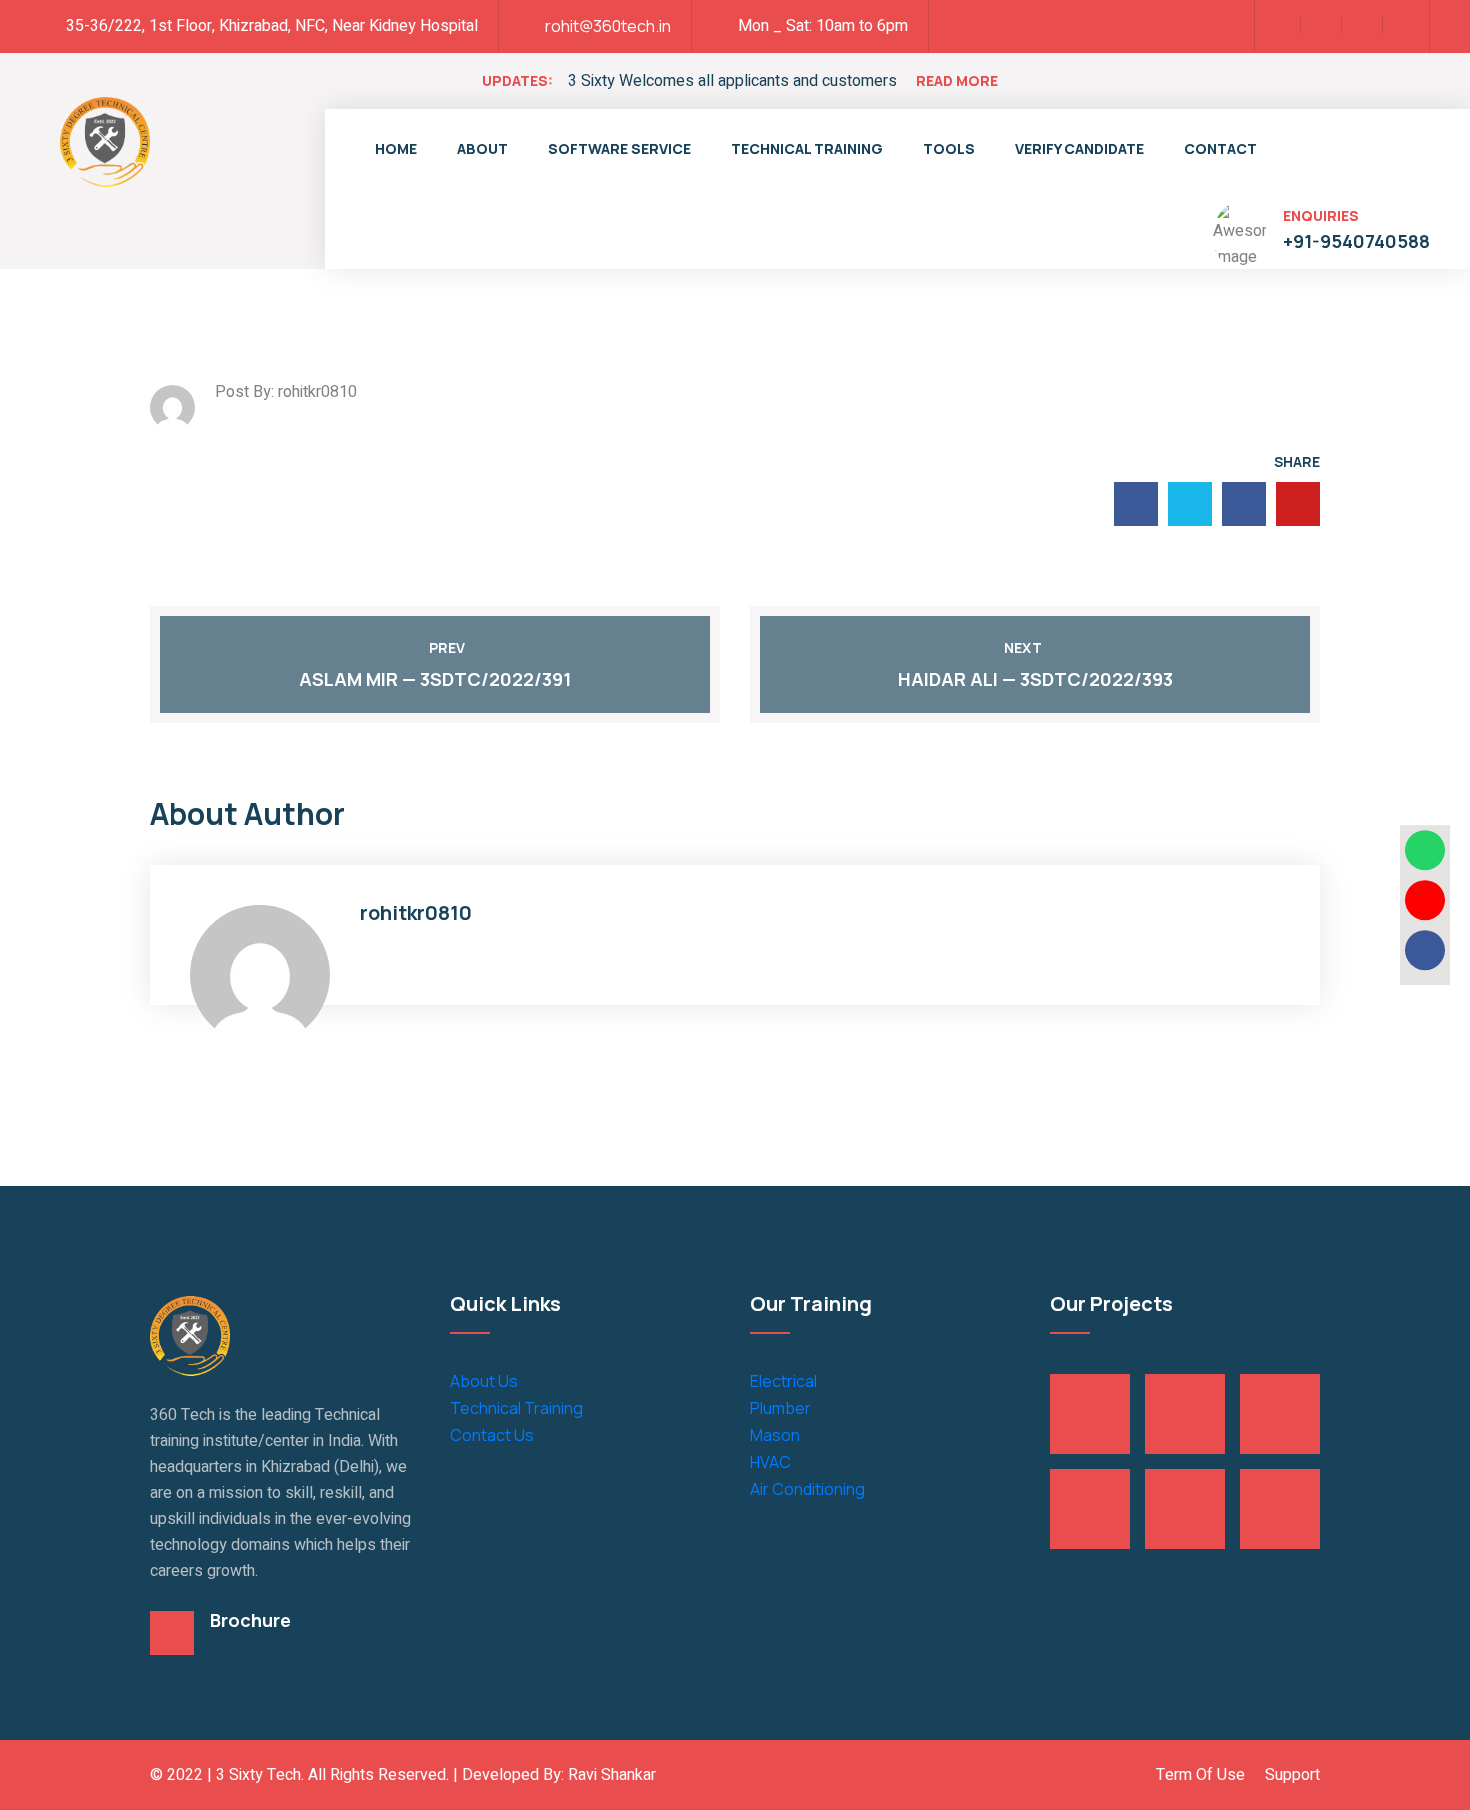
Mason (775, 1435)
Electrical (783, 1381)
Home (396, 148)
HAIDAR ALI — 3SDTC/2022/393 (1035, 679)
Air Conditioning (807, 1489)
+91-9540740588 (1356, 241)
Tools (949, 148)
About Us (484, 1381)
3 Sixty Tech (258, 1775)
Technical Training (807, 148)
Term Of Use (1200, 1775)
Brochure (250, 1620)
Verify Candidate (1079, 148)
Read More (957, 80)
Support (1292, 1775)
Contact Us (492, 1435)
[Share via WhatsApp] (1425, 850)
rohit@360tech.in (608, 26)
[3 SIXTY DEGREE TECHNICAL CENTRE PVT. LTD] (105, 140)
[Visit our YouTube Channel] (1425, 900)
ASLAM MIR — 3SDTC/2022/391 (435, 679)
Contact (1220, 148)
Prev (447, 647)
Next (1023, 647)
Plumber (780, 1408)
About (482, 148)
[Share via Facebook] (1425, 950)
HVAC (770, 1462)
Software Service (619, 148)
